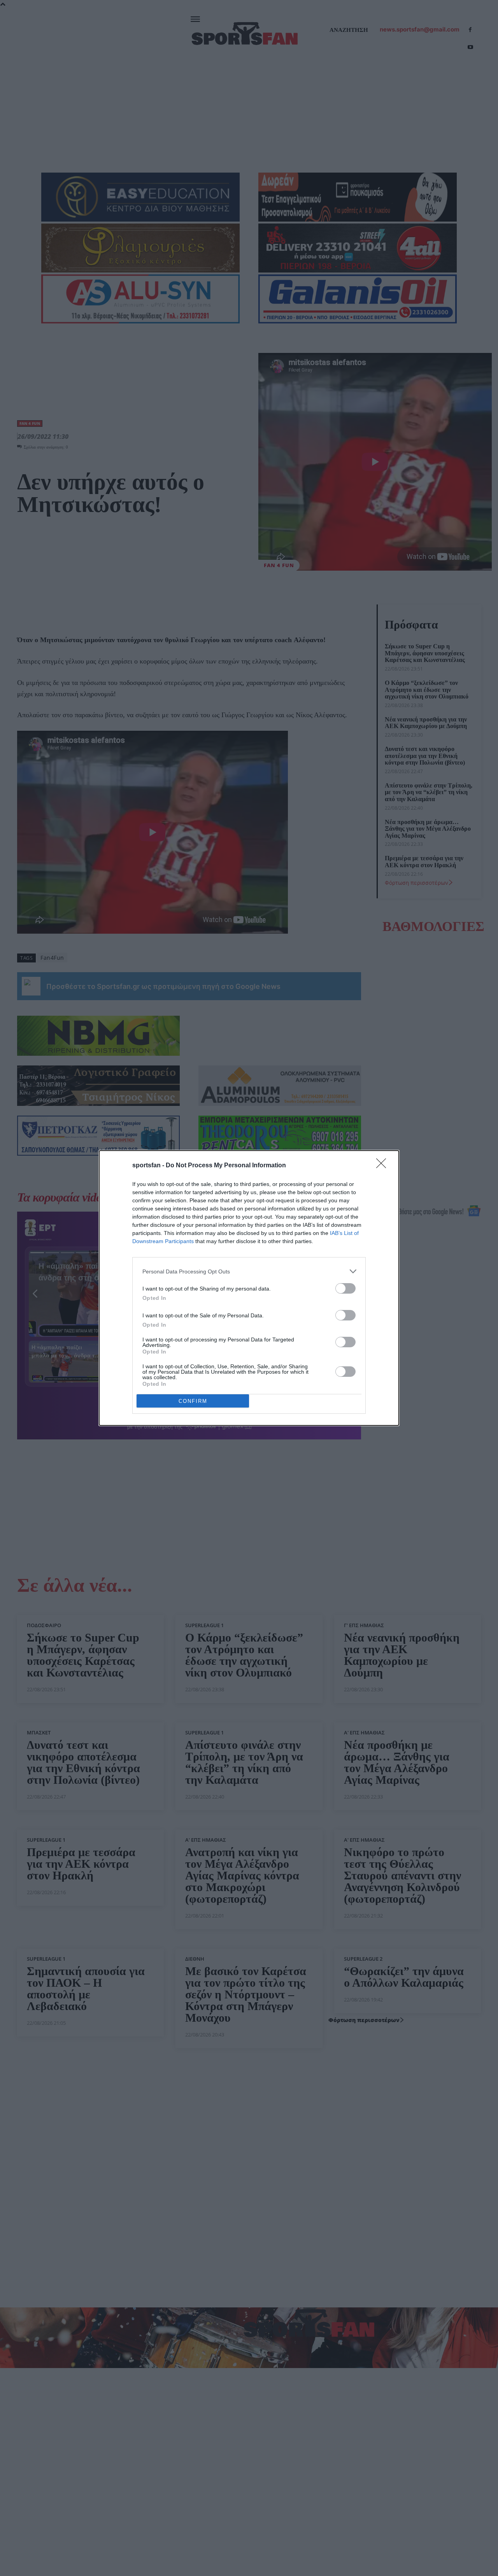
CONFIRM (193, 1401)
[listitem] (249, 1271)
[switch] (345, 1288)
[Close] (384, 1166)
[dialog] (249, 1288)
